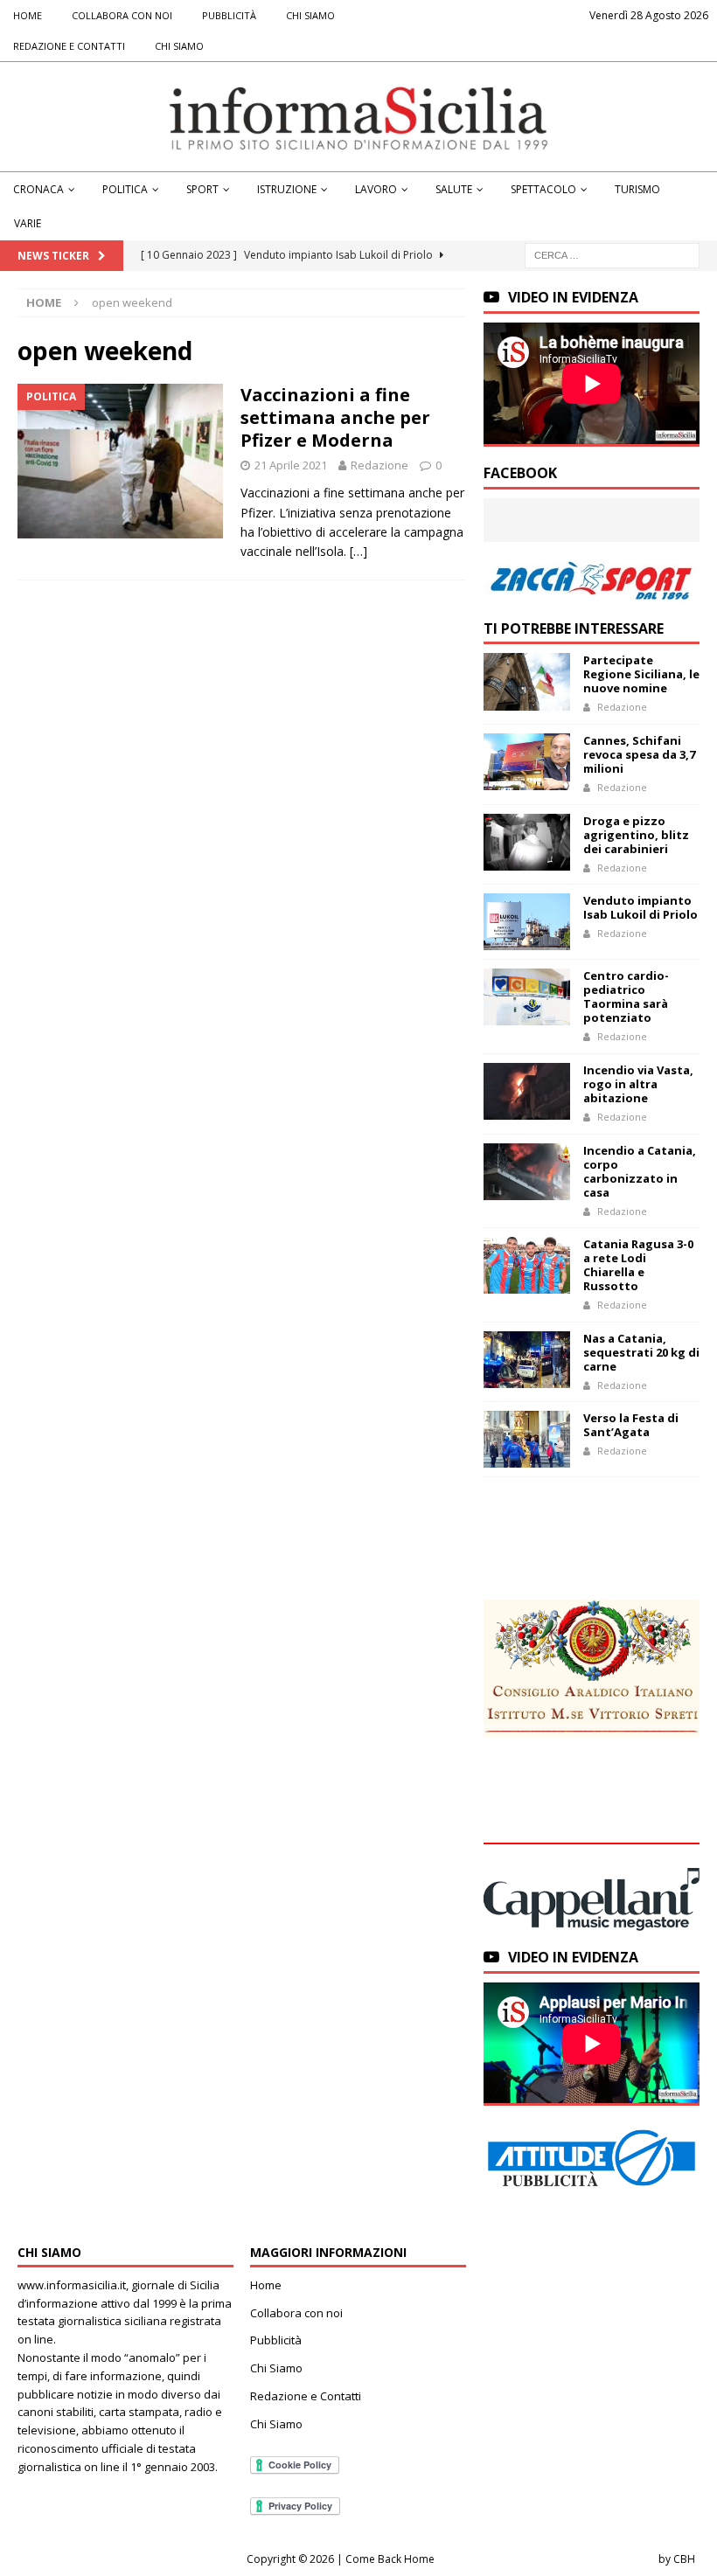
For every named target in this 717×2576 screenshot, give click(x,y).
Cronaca (38, 189)
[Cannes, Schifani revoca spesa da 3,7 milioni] (527, 762)
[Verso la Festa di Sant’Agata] (527, 1439)
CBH (684, 2559)
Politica (125, 189)
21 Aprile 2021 (291, 465)
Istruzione (287, 189)
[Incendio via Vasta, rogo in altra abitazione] (527, 1091)
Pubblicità (229, 15)
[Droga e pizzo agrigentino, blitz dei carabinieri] (527, 842)
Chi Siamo (310, 15)
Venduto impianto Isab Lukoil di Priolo (640, 907)
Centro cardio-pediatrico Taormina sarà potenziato (626, 996)
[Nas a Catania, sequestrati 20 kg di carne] (527, 1360)
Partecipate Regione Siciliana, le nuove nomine (641, 674)
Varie (28, 223)
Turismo (637, 189)
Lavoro (376, 189)
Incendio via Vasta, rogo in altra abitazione (638, 1084)
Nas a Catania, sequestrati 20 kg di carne (641, 1352)
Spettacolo (543, 189)
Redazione (379, 465)
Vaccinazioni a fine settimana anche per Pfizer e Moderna (335, 417)
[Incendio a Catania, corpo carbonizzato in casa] (527, 1172)
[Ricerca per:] (612, 255)
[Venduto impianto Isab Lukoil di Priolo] (527, 922)
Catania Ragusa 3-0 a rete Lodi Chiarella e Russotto (638, 1265)
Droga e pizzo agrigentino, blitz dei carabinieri (636, 835)
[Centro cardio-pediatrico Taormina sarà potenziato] (527, 997)
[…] (358, 551)
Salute (454, 189)
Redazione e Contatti (69, 46)
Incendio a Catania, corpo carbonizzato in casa (640, 1171)
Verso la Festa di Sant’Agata (631, 1425)
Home (28, 15)
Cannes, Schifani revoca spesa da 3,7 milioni (639, 754)
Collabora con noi (122, 15)
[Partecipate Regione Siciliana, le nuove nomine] (527, 681)
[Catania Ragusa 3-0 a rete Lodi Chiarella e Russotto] (527, 1265)
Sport (202, 189)
